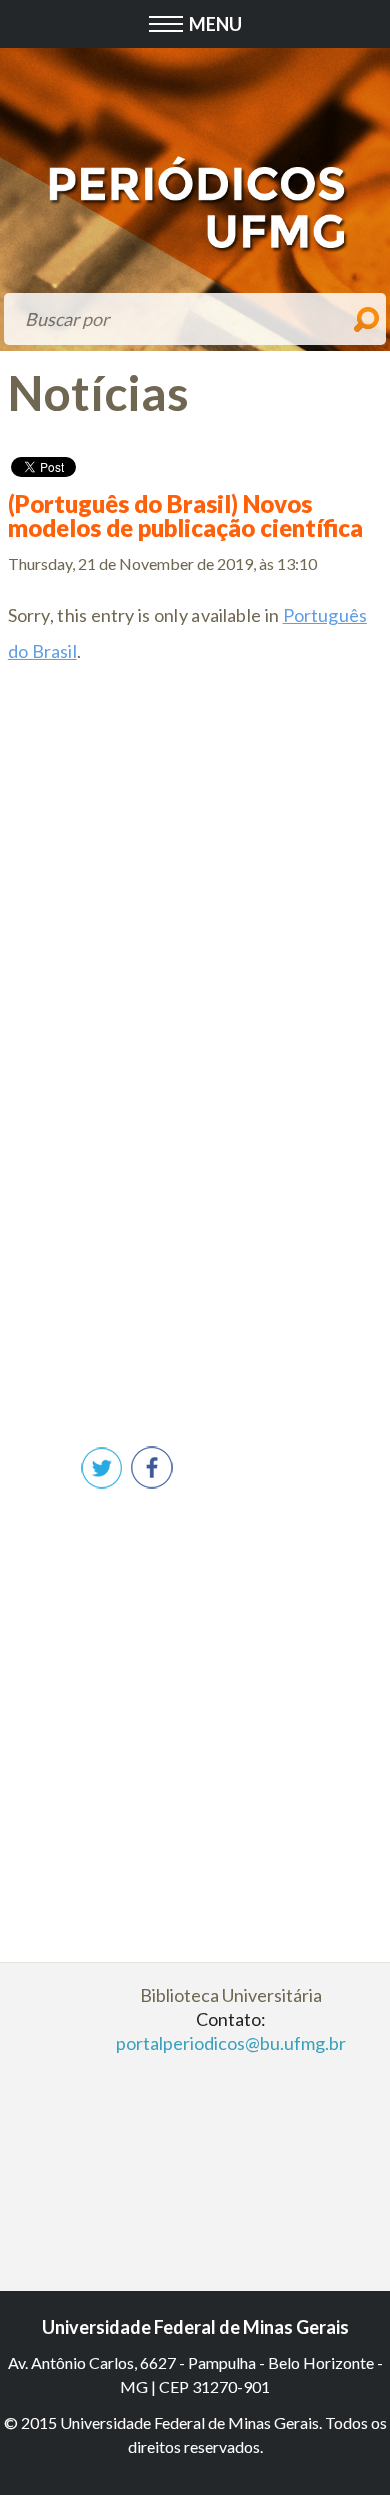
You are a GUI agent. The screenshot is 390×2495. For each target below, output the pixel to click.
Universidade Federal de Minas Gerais (195, 2327)
